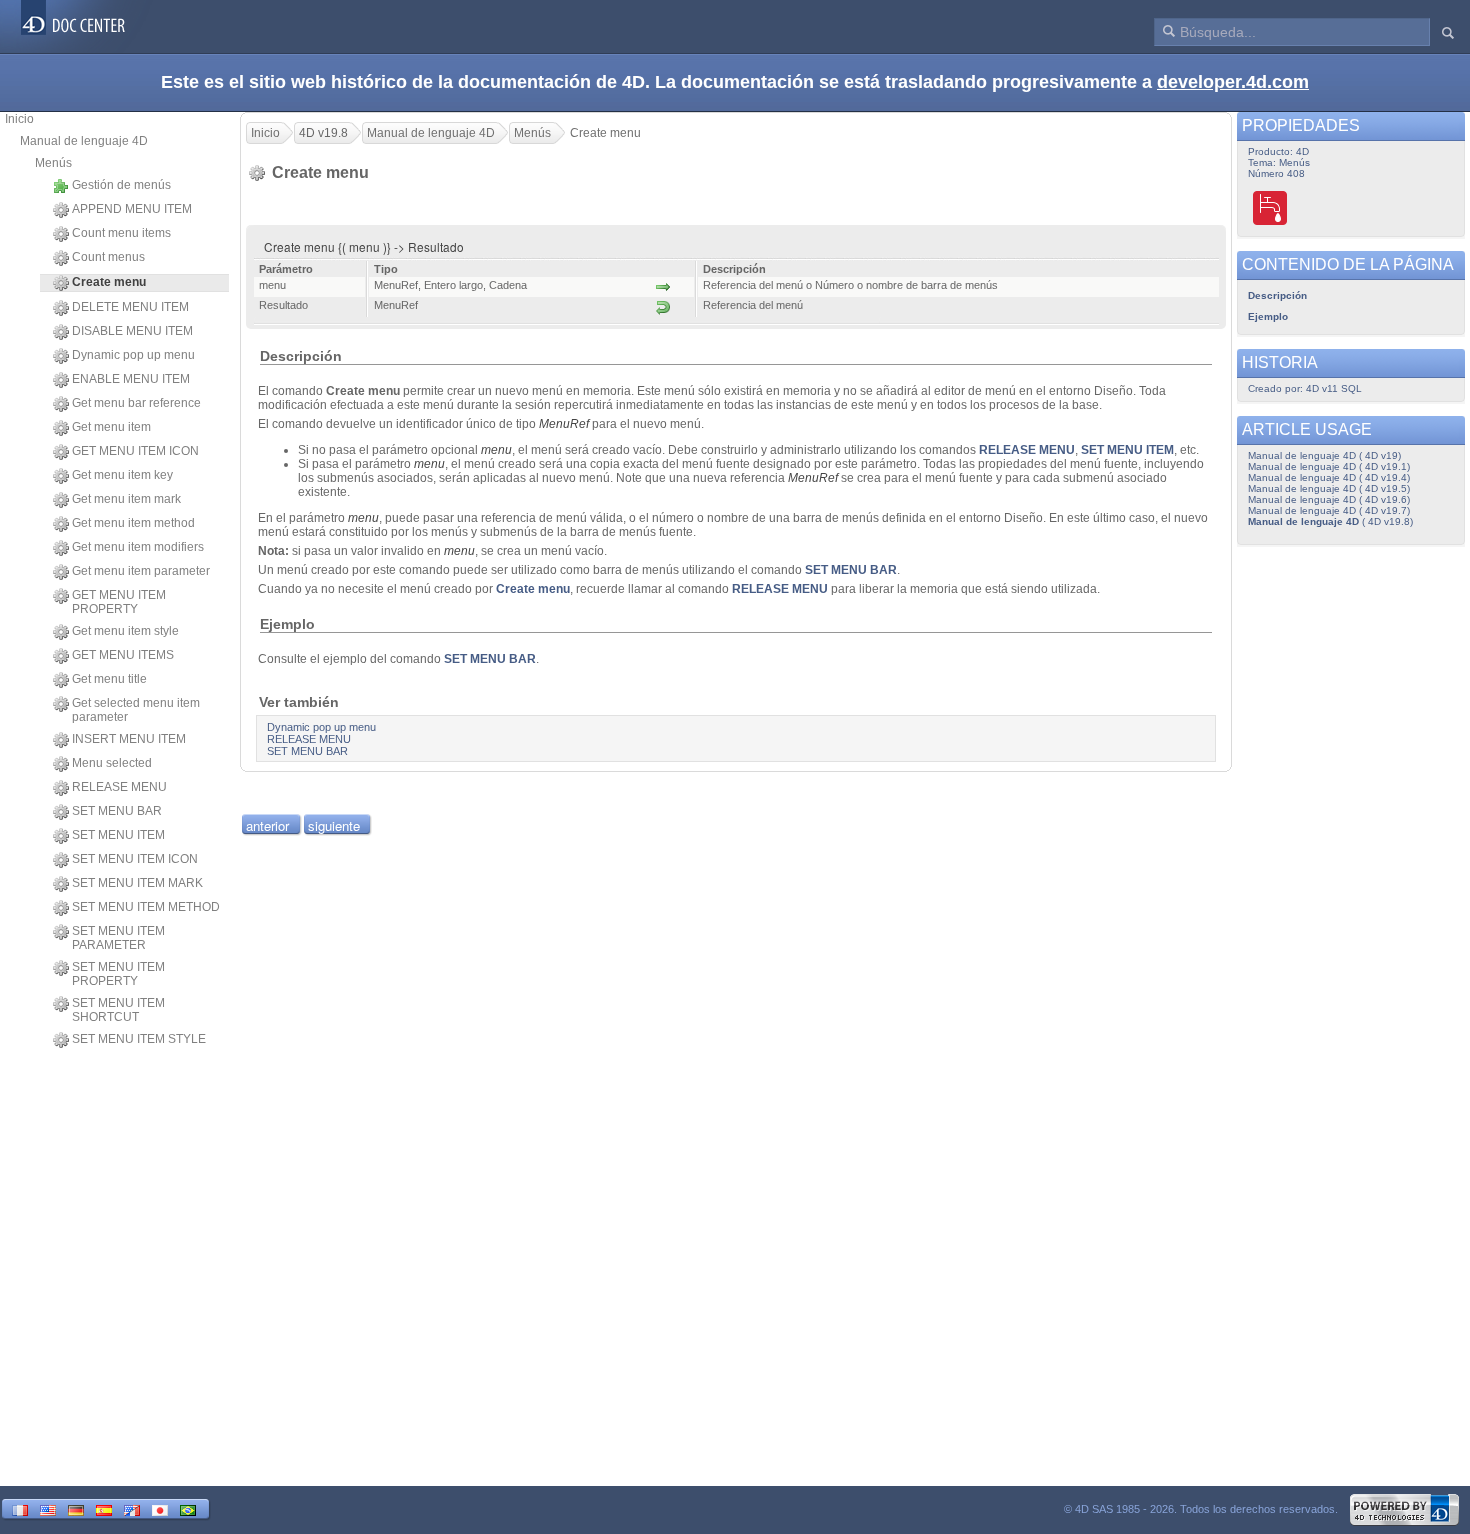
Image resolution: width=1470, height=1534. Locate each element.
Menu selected (112, 763)
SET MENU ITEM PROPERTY (118, 974)
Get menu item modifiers (138, 547)
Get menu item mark (126, 499)
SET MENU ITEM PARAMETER (118, 938)
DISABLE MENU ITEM (132, 331)
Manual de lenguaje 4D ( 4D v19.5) (1329, 488)
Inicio (19, 119)
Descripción (1277, 295)
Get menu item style (125, 631)
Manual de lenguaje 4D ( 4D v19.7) (1329, 510)
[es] (104, 1508)
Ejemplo (1268, 316)
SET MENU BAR (117, 811)
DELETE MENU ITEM (130, 307)
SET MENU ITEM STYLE (139, 1039)
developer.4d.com (1233, 82)
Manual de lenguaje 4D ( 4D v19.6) (1329, 499)
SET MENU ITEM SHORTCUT (118, 1010)
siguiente (334, 825)
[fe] (132, 1508)
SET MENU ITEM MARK (137, 883)
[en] (48, 1508)
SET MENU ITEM (118, 835)
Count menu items (121, 233)
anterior (267, 825)
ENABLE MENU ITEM (131, 379)
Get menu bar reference (136, 403)
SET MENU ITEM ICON (135, 859)
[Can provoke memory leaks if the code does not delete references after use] (1271, 207)
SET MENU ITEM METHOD (146, 907)
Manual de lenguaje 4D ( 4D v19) (1324, 455)
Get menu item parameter (141, 571)
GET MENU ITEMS (123, 655)
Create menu (533, 589)
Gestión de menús (121, 185)
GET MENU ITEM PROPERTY (119, 602)
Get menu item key (122, 475)
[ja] (160, 1508)
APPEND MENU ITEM (132, 209)
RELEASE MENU (119, 787)
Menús (53, 163)
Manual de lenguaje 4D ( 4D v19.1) (1329, 466)
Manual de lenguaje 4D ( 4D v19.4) (1329, 477)
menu (496, 450)
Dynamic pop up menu (133, 355)
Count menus (108, 257)
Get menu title (109, 679)
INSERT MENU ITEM (129, 739)
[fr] (20, 1508)
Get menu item (111, 427)
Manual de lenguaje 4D (84, 141)
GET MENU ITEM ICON (135, 451)
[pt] (188, 1508)
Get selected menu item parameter (136, 710)
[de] (76, 1508)
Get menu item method (133, 523)
